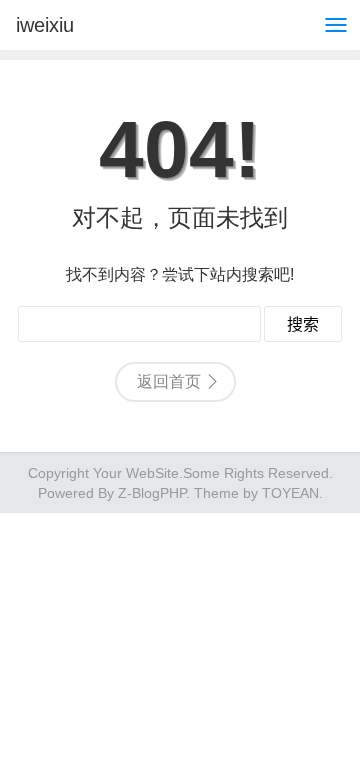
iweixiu (45, 25)
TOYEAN (290, 493)
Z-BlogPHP (152, 493)
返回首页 (169, 381)
